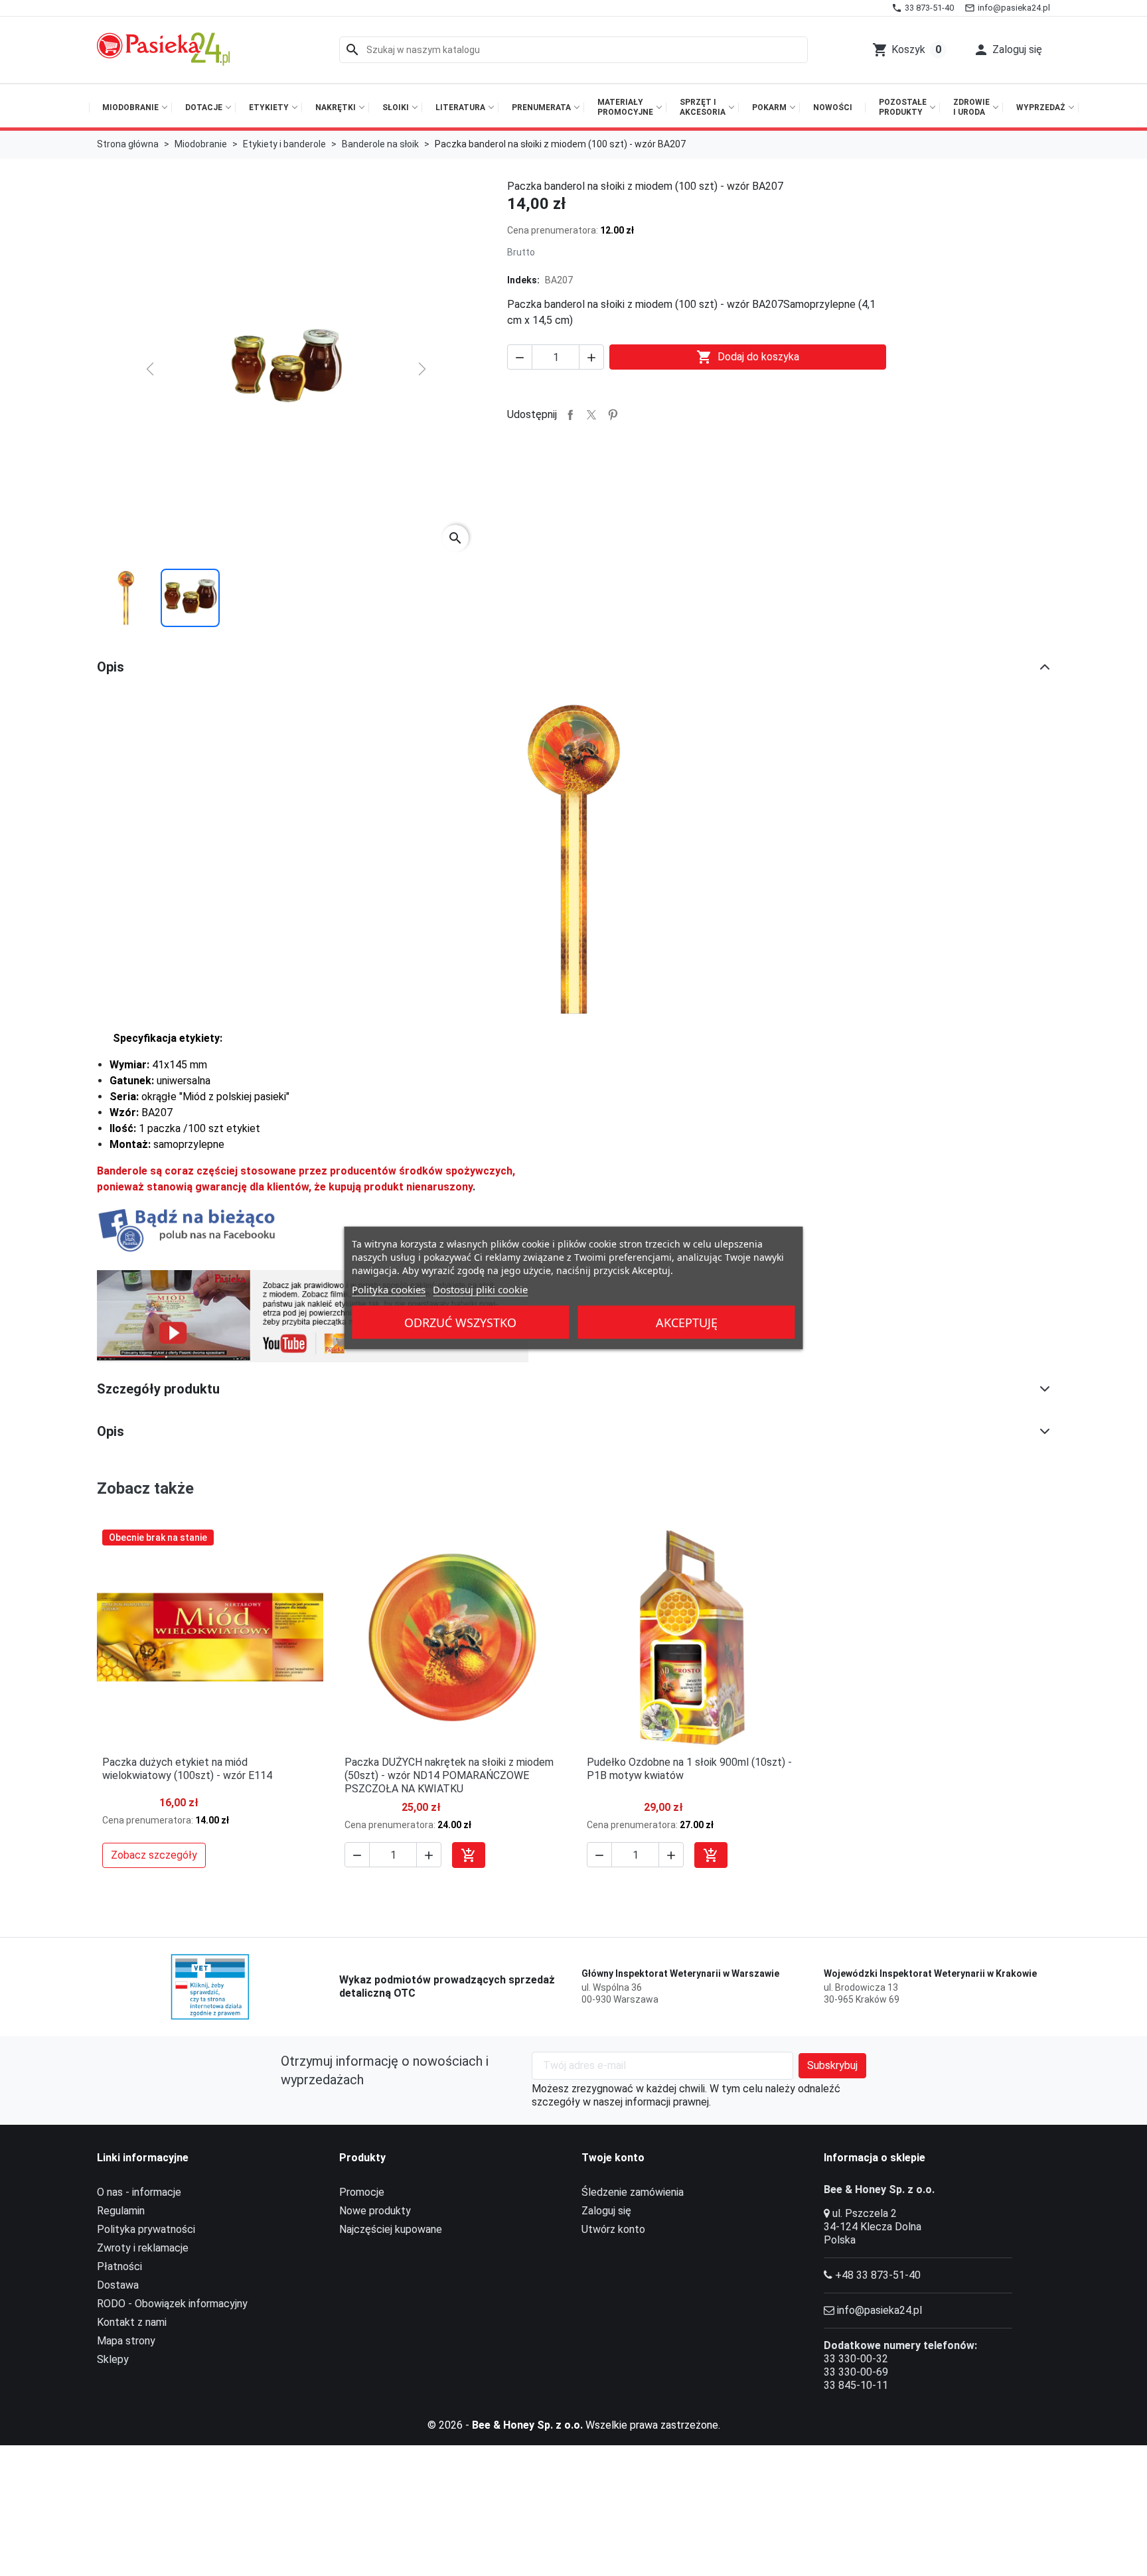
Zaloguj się (606, 2211)
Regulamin (121, 2211)
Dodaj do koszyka (748, 357)
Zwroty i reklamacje (143, 2248)
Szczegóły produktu (158, 1389)
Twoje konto (613, 2158)
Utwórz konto (613, 2229)
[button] (1008, 50)
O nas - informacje (139, 2192)
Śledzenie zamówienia (633, 2192)
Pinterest (613, 415)
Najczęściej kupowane (391, 2229)
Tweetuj (591, 415)
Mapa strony (126, 2341)
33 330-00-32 (856, 2359)
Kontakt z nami (132, 2322)
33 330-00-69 (856, 2372)
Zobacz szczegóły (154, 1855)
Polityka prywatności (146, 2229)
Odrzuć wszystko (460, 1323)
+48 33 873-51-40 (878, 2275)
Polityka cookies (389, 1289)
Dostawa (118, 2285)
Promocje (362, 2192)
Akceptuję (687, 1323)
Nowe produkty (375, 2211)
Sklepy (113, 2359)
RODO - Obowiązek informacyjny (172, 2304)
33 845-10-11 (856, 2385)
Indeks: (523, 280)
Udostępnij (570, 415)
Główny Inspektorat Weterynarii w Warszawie (680, 1973)
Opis (111, 667)
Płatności (119, 2266)
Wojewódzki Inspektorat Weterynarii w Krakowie (930, 1973)
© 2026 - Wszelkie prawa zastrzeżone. (574, 2425)
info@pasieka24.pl (879, 2310)
